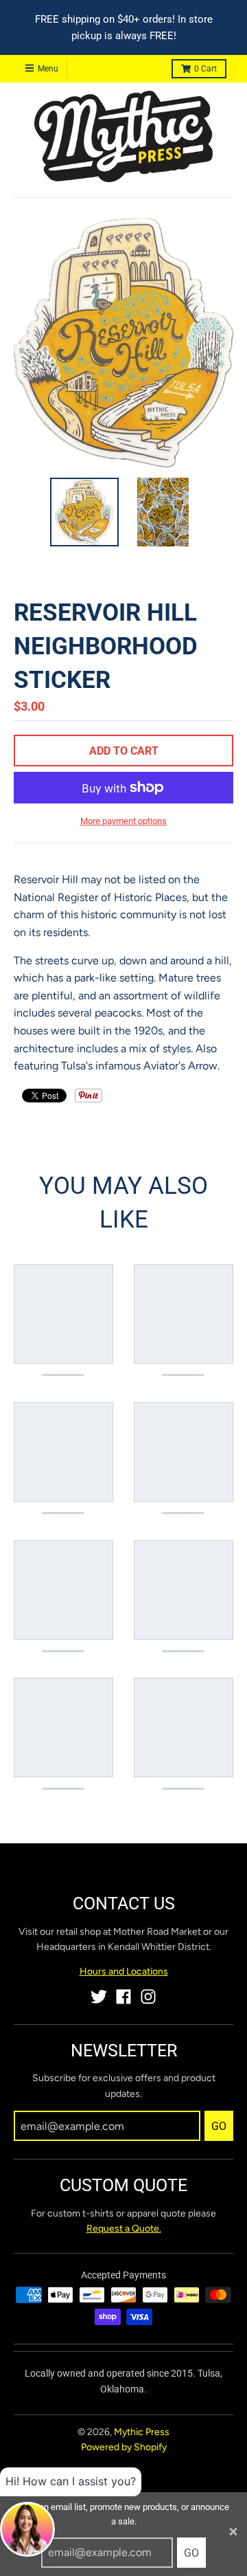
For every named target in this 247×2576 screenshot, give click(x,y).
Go (191, 2553)
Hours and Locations (124, 1972)
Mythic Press (142, 2432)
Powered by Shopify (124, 2447)
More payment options (123, 821)
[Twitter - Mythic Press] (99, 1997)
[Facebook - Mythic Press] (123, 1997)
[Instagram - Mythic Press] (148, 1997)
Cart (205, 69)
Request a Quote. (124, 2229)
